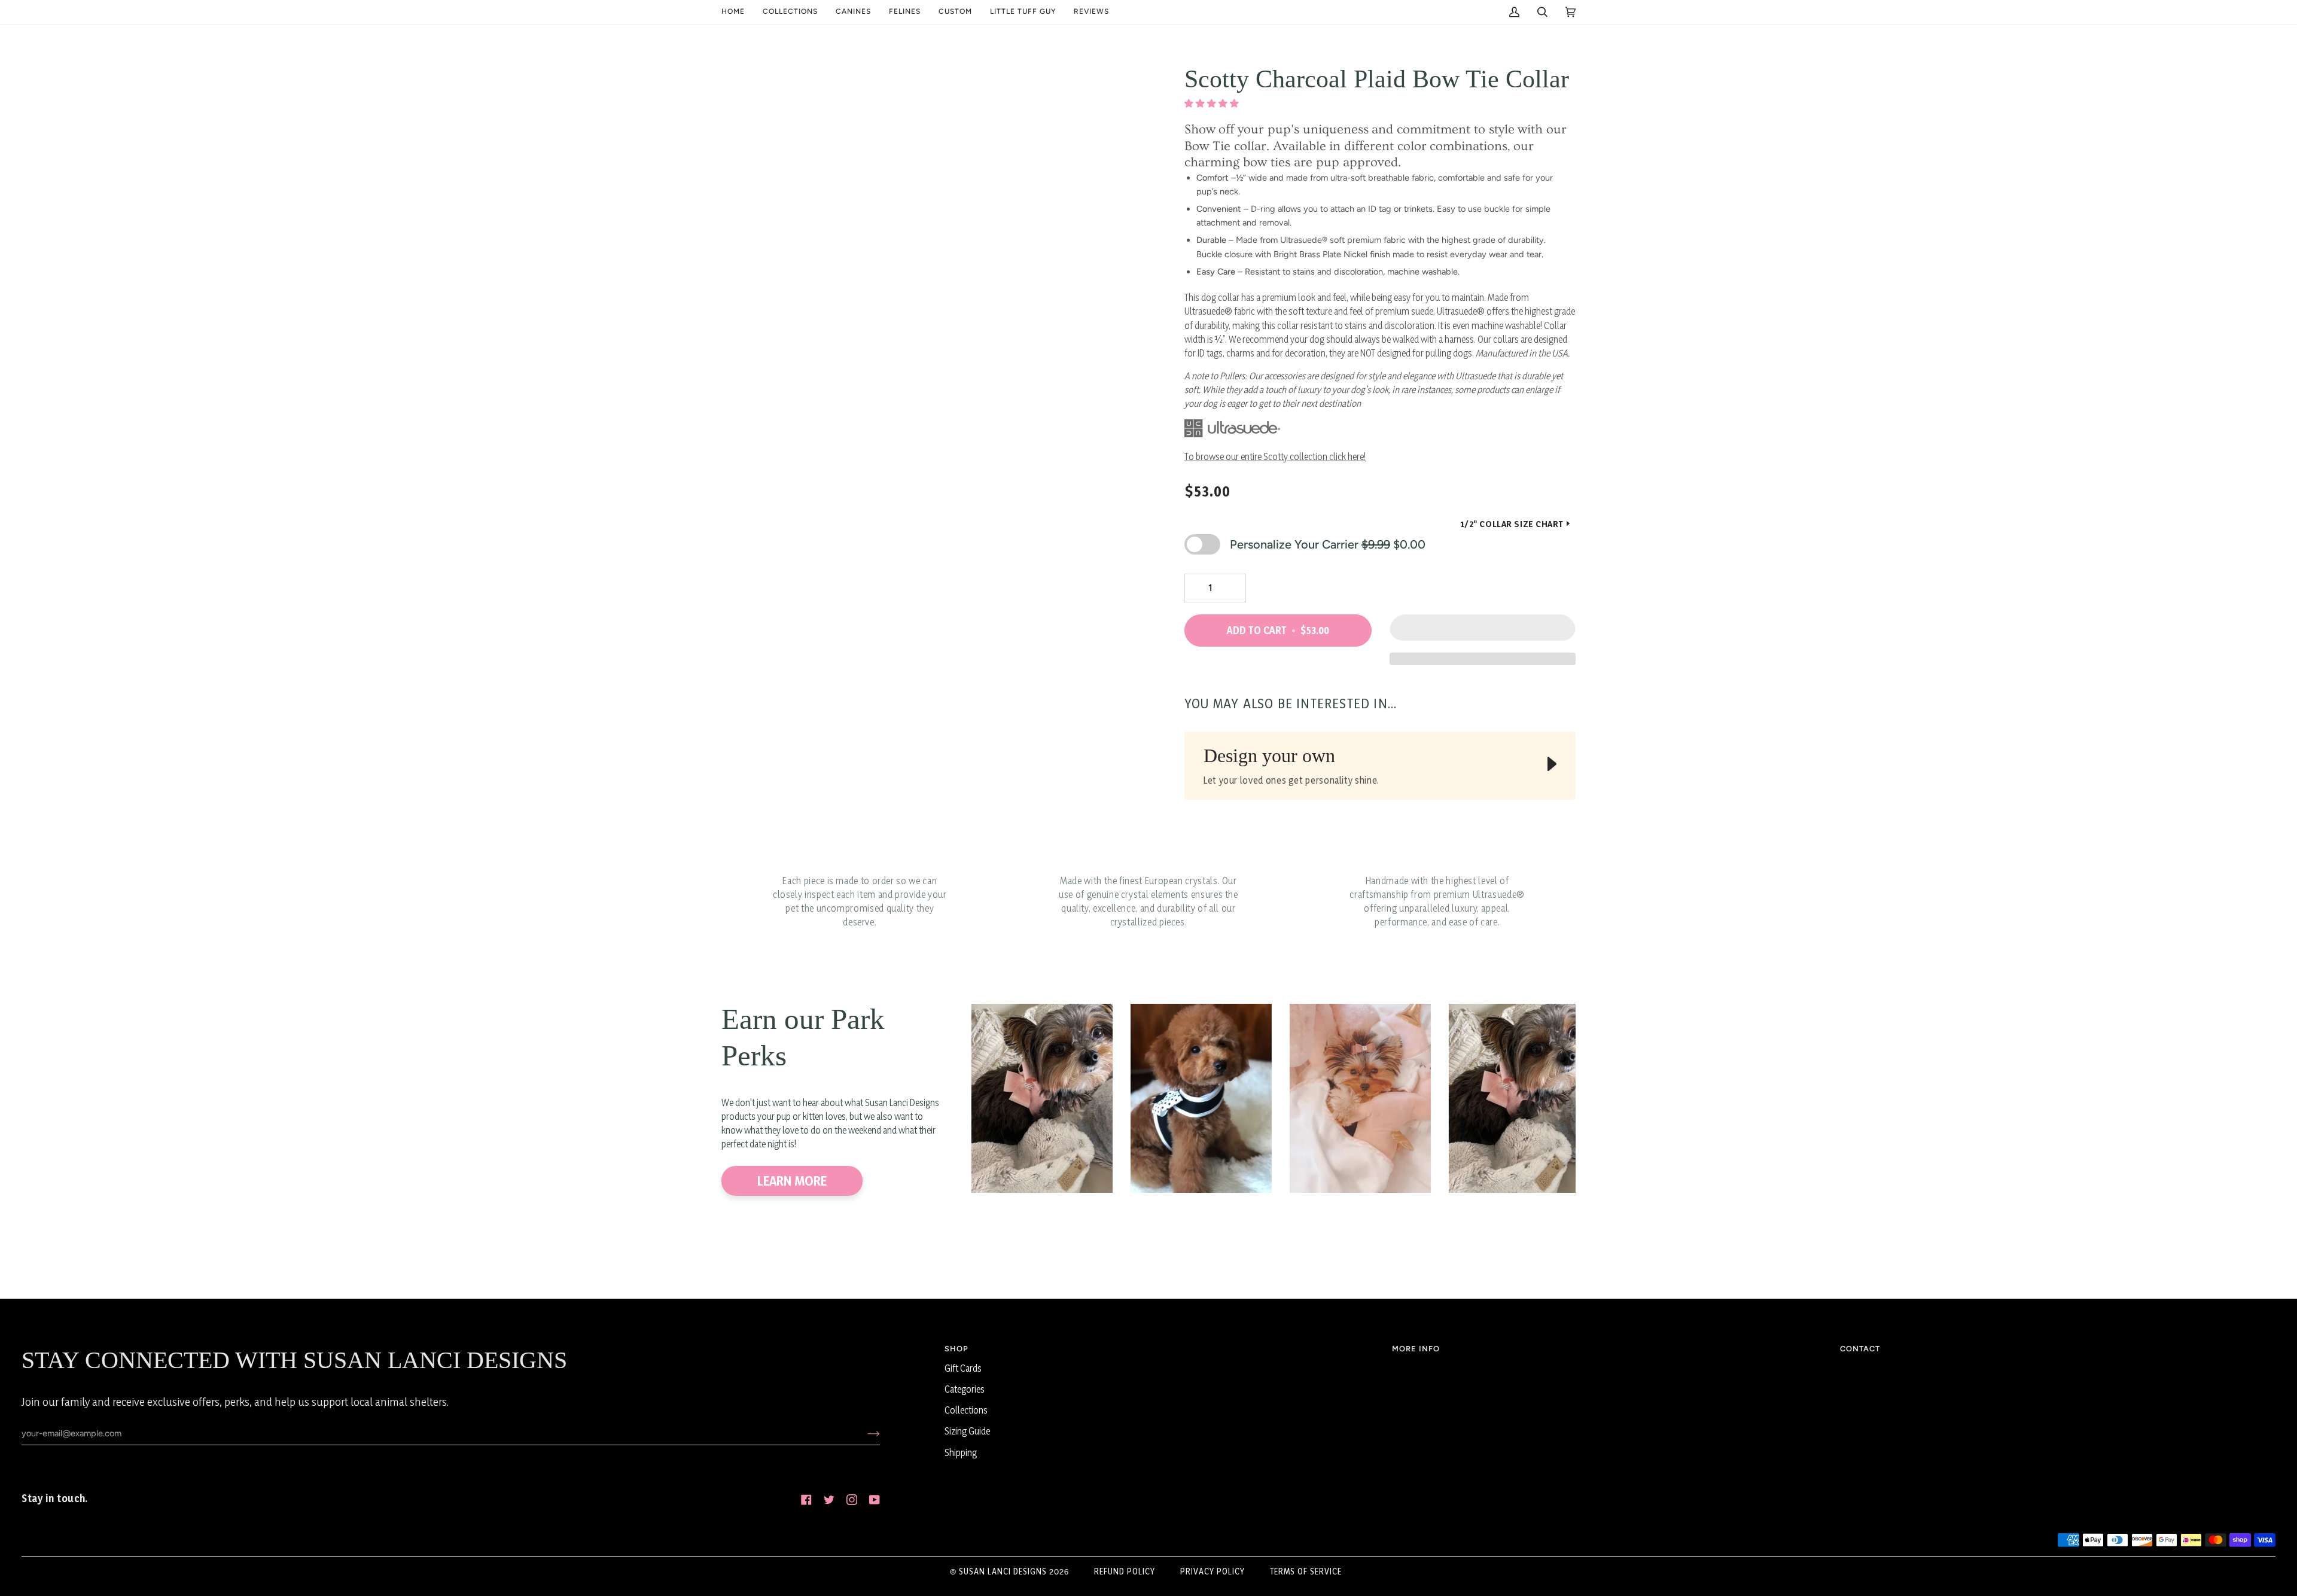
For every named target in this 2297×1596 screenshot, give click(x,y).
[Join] (864, 1433)
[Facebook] (806, 1500)
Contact (1860, 1349)
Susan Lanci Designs (1003, 1571)
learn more (792, 1181)
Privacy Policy (1213, 1571)
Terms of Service (1306, 1571)
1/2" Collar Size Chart (1512, 524)
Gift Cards (963, 1368)
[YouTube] (875, 1500)
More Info (1416, 1349)
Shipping (961, 1453)
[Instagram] (852, 1500)
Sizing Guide (967, 1431)
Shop (956, 1349)
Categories (965, 1389)
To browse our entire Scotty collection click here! (1275, 457)
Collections (966, 1410)
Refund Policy (1125, 1571)
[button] (790, 12)
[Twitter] (829, 1500)
